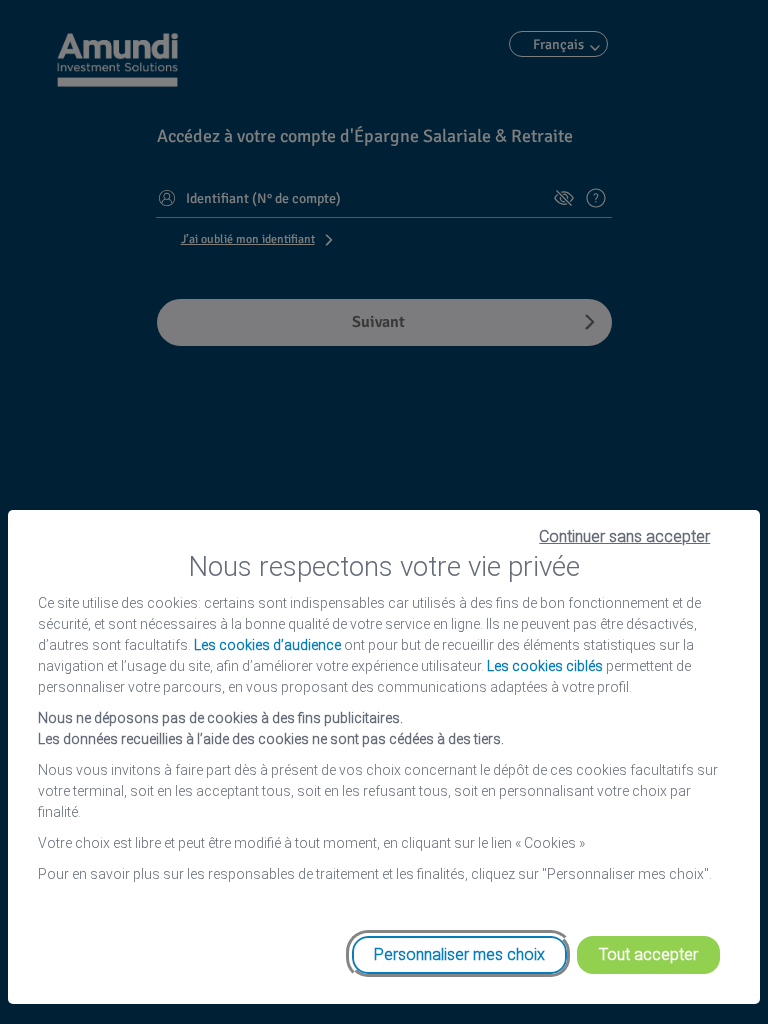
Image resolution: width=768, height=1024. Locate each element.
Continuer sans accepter (624, 536)
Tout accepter (648, 954)
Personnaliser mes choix (459, 954)
